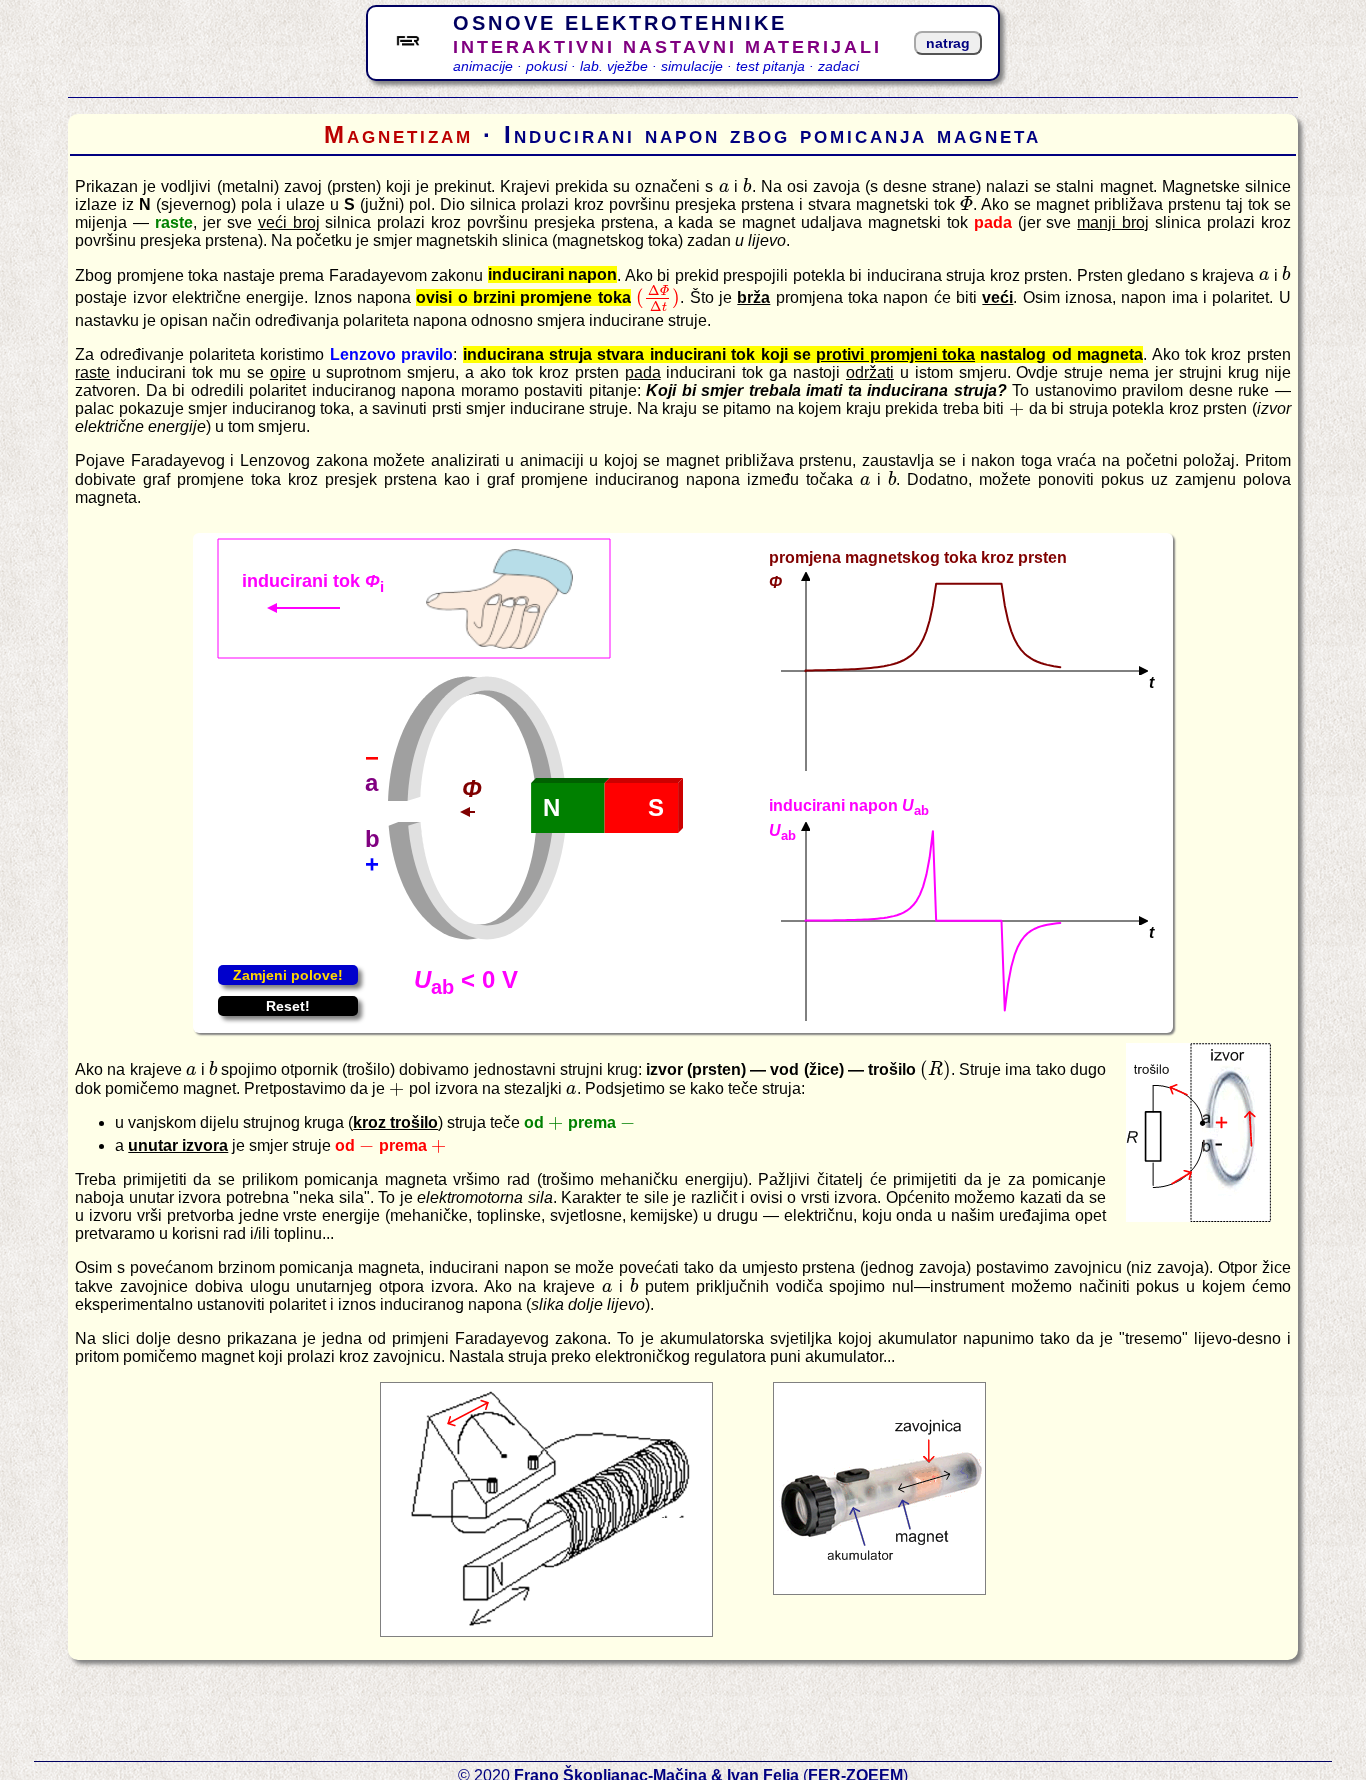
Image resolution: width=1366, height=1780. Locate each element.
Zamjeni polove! (288, 975)
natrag (948, 43)
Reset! (288, 1006)
